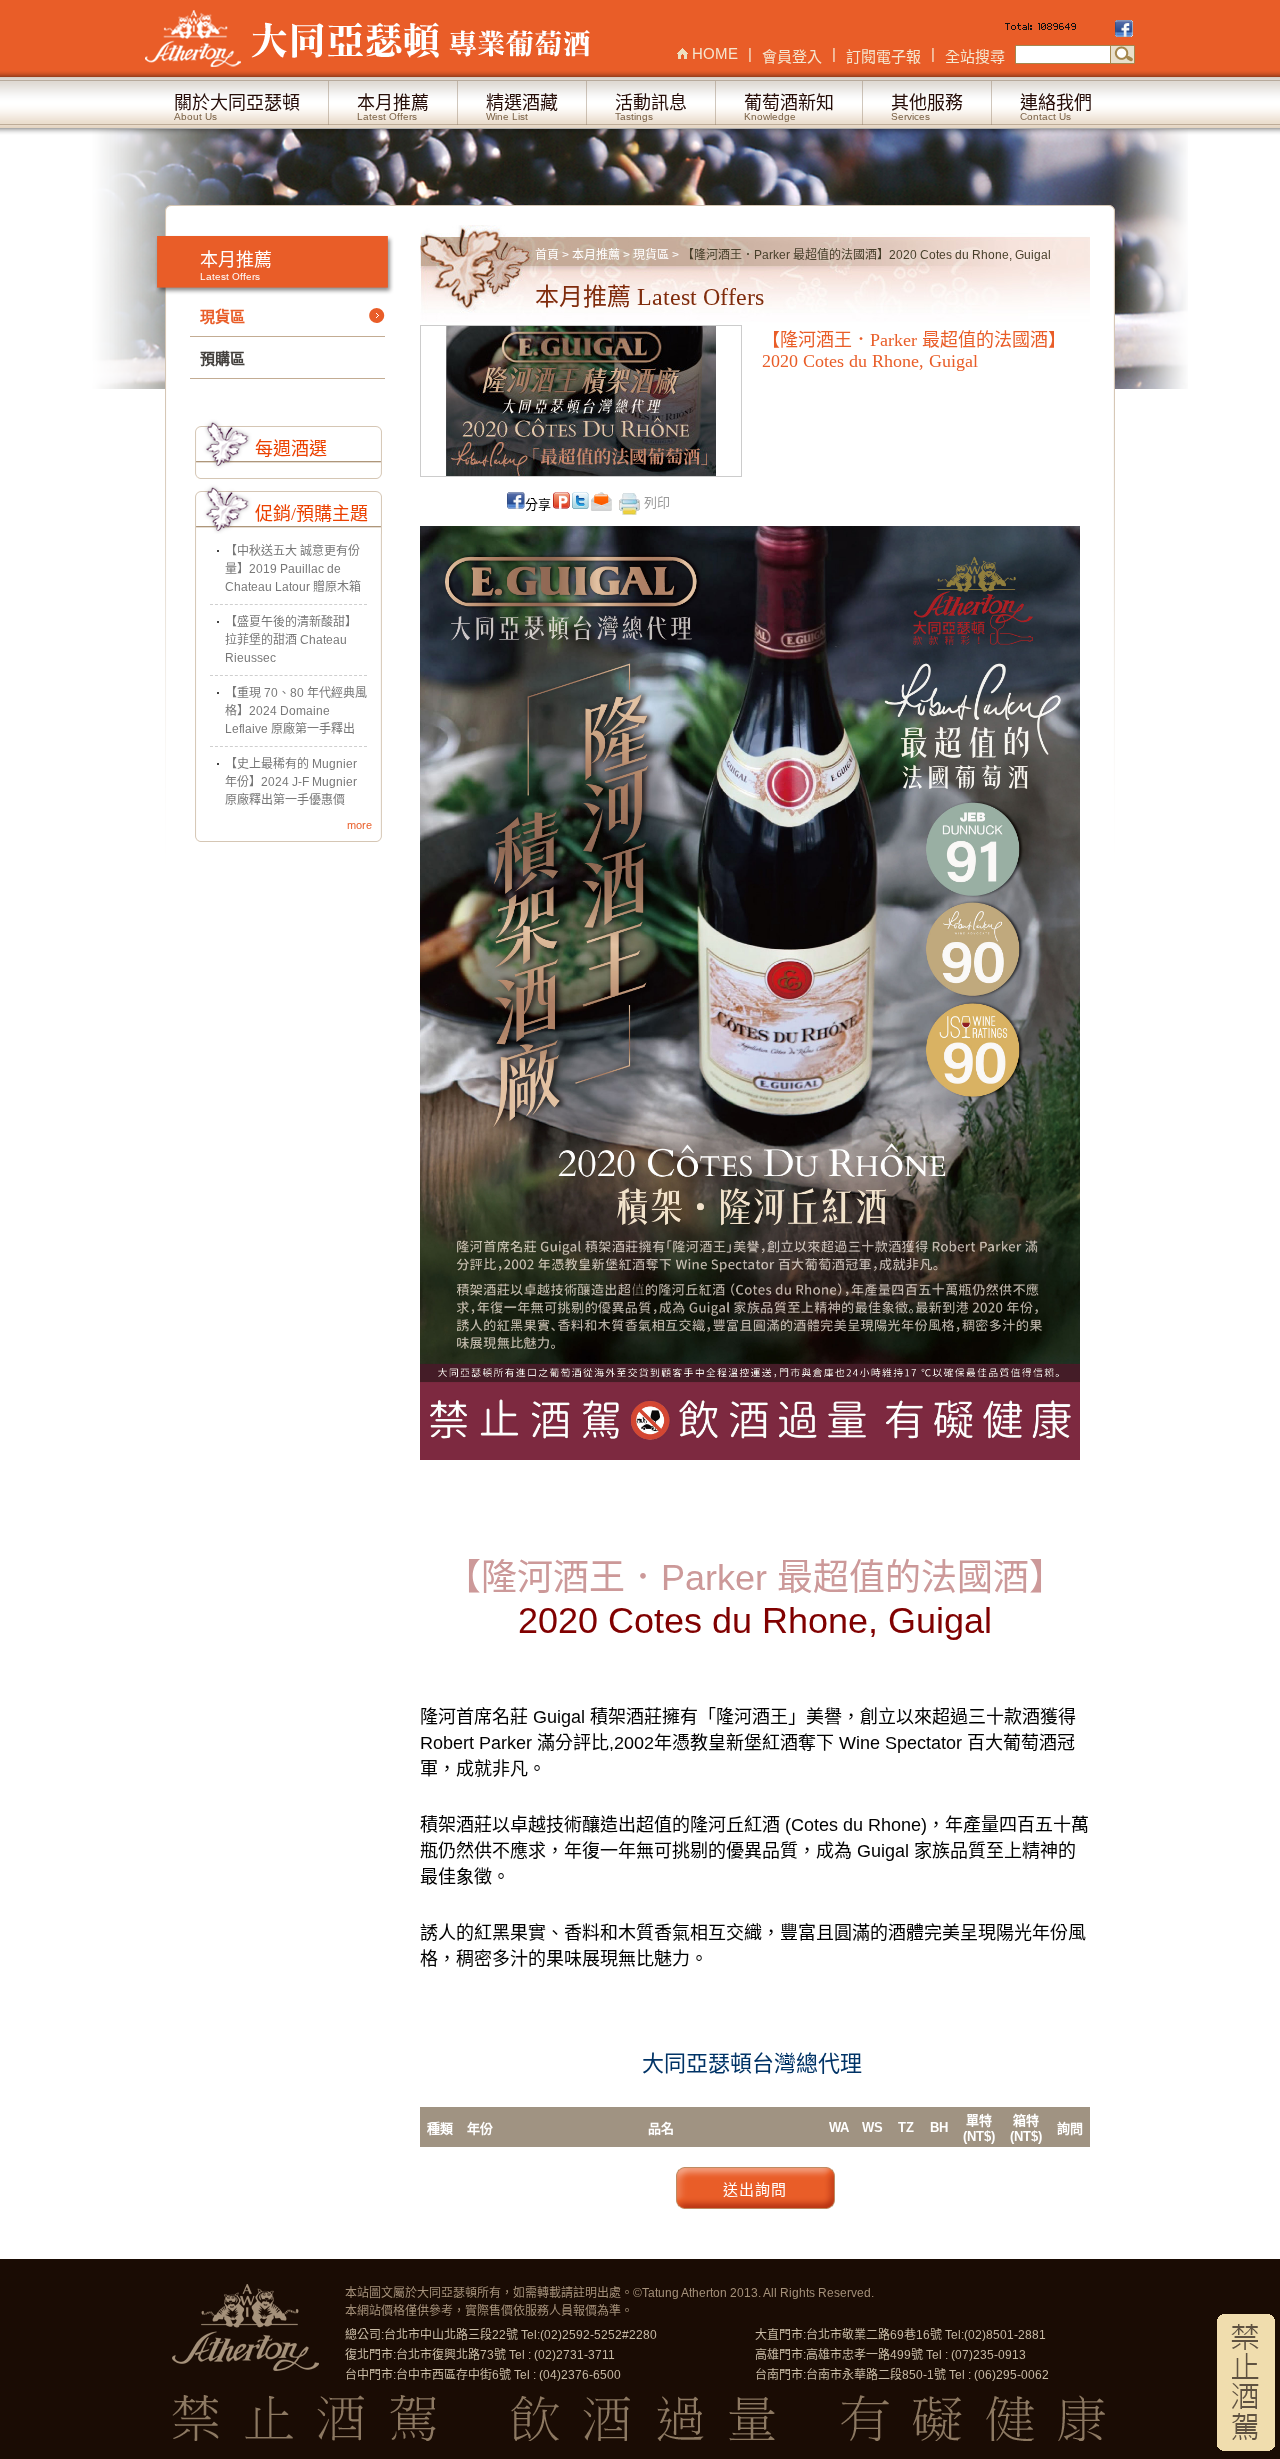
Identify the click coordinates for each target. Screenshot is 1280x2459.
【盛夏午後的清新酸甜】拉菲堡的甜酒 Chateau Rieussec (291, 640)
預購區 (222, 358)
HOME (715, 53)
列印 (655, 502)
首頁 (547, 255)
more (359, 825)
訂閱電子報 (883, 56)
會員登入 (792, 56)
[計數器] (1058, 29)
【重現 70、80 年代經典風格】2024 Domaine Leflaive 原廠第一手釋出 (296, 711)
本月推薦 (596, 255)
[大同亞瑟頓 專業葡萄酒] (370, 38)
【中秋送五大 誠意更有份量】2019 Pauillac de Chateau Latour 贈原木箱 (293, 569)
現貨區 (651, 255)
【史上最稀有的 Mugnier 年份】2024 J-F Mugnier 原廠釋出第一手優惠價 (291, 782)
